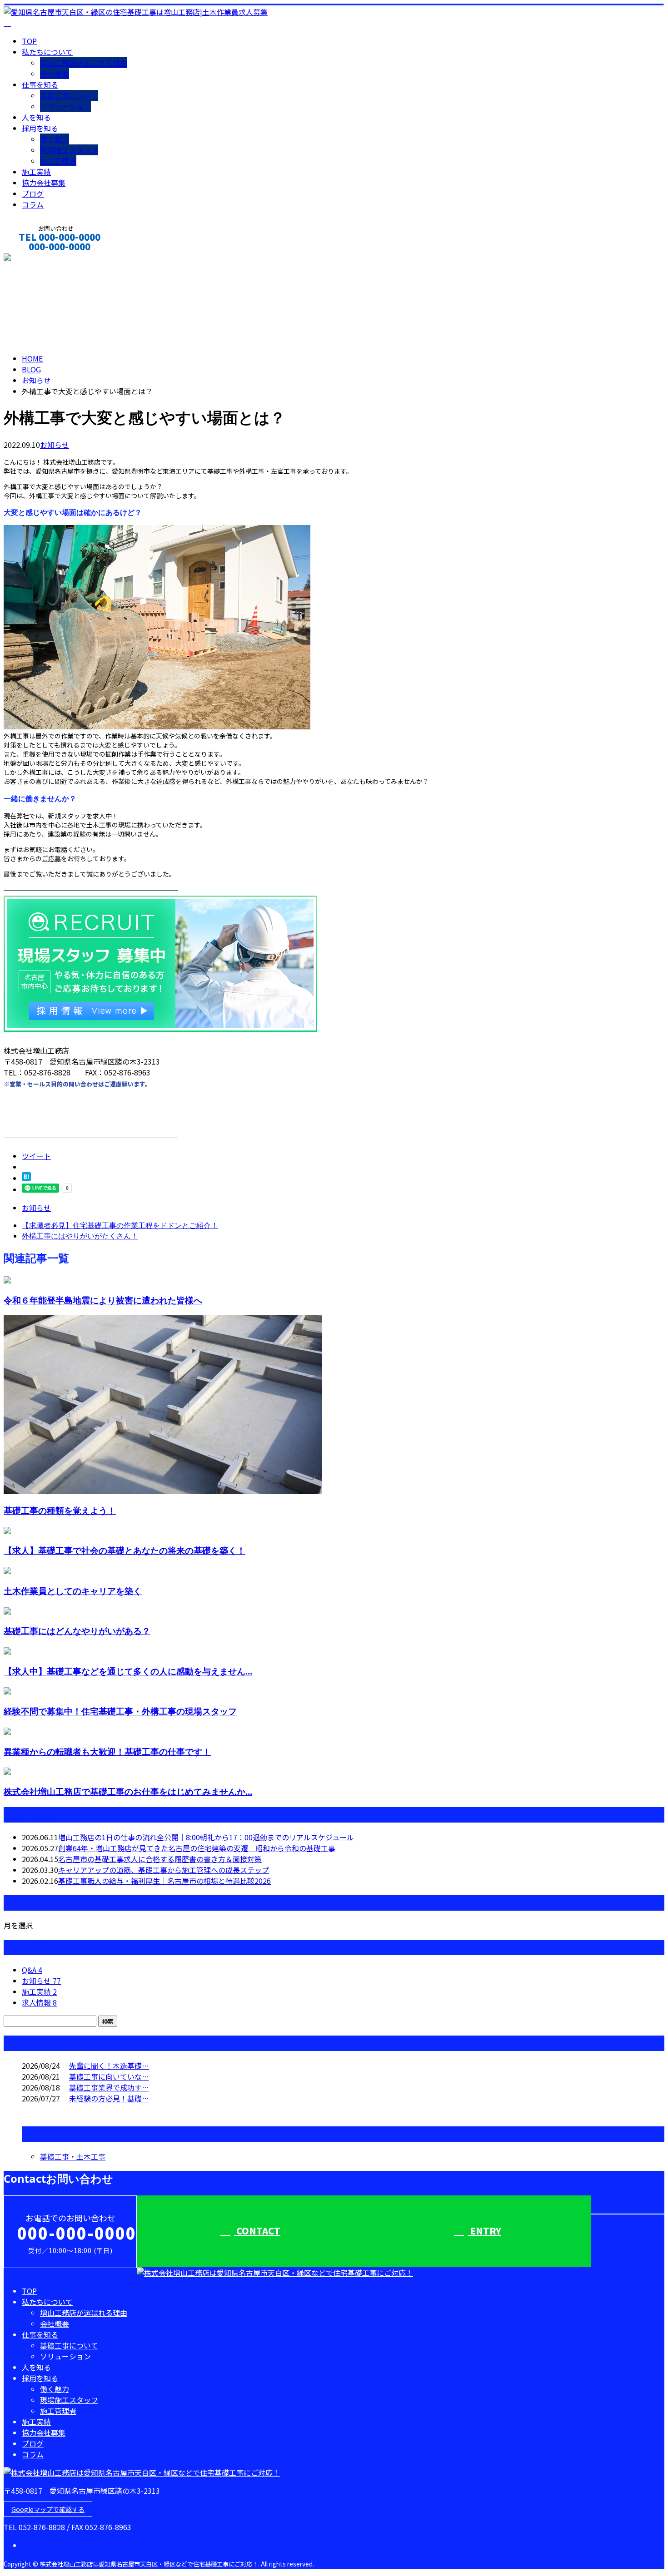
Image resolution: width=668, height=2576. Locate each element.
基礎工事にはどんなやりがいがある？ (77, 1631)
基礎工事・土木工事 (73, 2156)
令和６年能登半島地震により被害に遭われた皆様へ (103, 1300)
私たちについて (47, 52)
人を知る (36, 117)
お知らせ (55, 445)
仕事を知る (40, 84)
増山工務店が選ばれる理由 (84, 63)
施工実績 (36, 172)
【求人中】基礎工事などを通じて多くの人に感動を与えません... (128, 1671)
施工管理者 (58, 161)
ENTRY (484, 2231)
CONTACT (35, 259)
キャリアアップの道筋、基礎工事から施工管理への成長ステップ (164, 1870)
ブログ (33, 193)
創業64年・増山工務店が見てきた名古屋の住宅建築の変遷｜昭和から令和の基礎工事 (197, 1848)
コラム (33, 204)
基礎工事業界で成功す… (109, 2087)
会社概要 (55, 74)
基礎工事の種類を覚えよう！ (60, 1510)
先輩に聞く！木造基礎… (109, 2066)
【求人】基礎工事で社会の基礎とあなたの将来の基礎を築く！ (125, 1550)
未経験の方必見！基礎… (109, 2098)
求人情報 (39, 2002)
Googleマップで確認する (48, 2509)
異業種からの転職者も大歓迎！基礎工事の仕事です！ (107, 1751)
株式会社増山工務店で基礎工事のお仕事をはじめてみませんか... (128, 1791)
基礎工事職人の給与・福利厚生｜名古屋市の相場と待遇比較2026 (165, 1881)
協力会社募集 (44, 183)
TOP (29, 41)
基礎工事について (69, 95)
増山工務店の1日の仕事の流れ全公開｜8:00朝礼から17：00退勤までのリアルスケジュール (206, 1837)
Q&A (32, 1970)
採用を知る (40, 128)
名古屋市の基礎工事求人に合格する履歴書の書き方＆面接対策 (160, 1859)
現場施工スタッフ (69, 150)
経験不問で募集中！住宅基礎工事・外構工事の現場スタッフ (120, 1711)
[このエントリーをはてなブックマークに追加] (26, 1178)
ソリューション (65, 106)
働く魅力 (55, 139)
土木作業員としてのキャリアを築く (73, 1591)
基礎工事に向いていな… (109, 2076)
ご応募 (51, 858)
